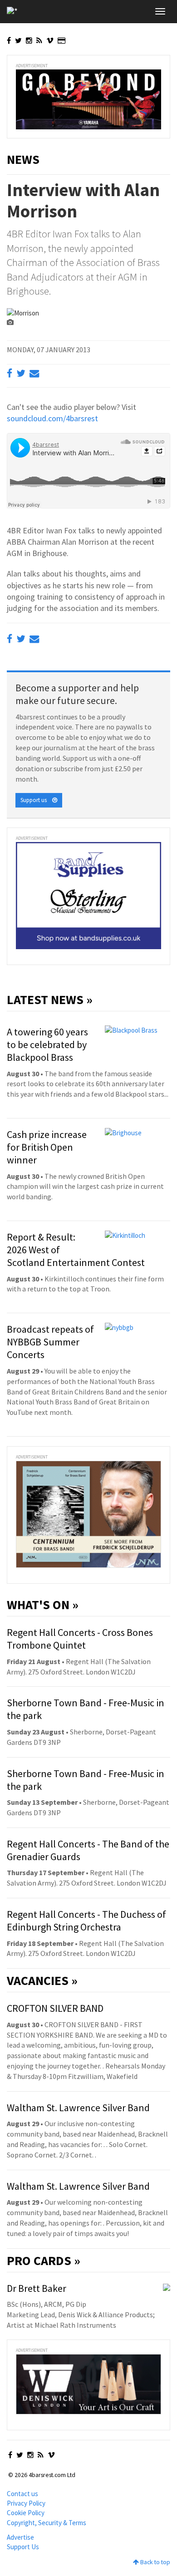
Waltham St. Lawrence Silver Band (78, 2108)
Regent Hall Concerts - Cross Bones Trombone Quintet (80, 1639)
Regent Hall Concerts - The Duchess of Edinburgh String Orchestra (86, 1921)
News (23, 159)
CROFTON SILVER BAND (55, 2008)
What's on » (43, 1605)
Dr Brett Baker (37, 2288)
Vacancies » (42, 1980)
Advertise (20, 2537)
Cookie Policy (26, 2513)
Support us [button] (36, 800)
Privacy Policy (26, 2503)
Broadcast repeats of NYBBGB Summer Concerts (50, 1342)
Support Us (23, 2547)
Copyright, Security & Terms (47, 2523)
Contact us (22, 2494)
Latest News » (50, 1000)
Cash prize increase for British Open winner (47, 1147)
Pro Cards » (44, 2261)
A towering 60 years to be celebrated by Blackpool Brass (47, 1044)
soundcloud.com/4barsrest (52, 418)
